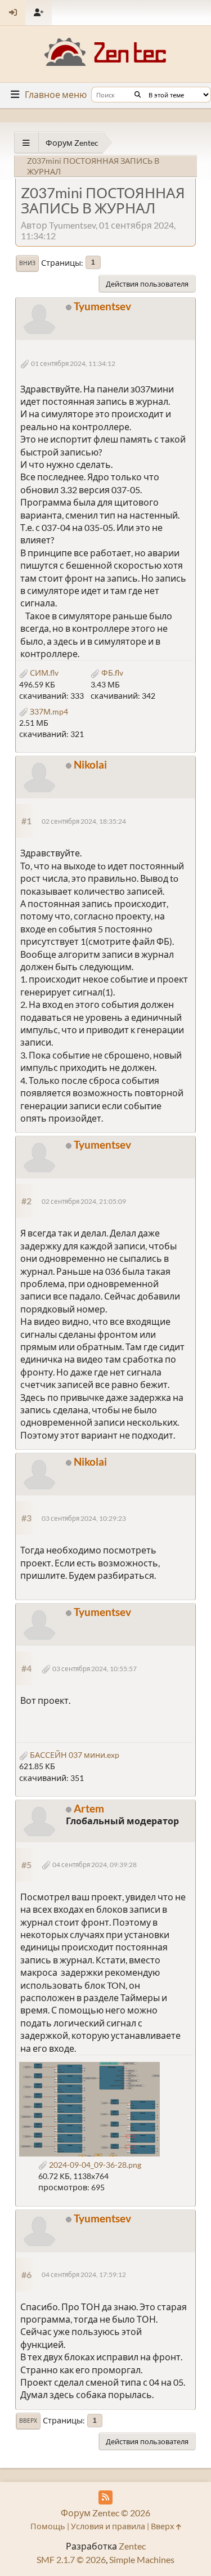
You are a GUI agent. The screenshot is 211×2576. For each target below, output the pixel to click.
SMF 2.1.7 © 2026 (71, 2559)
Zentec (132, 2546)
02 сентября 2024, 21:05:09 (84, 1201)
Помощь (48, 2526)
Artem (89, 1808)
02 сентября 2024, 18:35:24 (84, 821)
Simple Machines (142, 2559)
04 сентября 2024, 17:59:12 (84, 2274)
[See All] (26, 143)
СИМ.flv (43, 673)
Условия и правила (108, 2526)
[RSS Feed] (105, 2497)
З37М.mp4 (48, 711)
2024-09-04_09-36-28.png (94, 2165)
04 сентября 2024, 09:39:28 (95, 1865)
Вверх (28, 2421)
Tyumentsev (102, 306)
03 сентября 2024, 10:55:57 (95, 1669)
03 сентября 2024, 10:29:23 (84, 1518)
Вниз (27, 263)
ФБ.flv (111, 673)
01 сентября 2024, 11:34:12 (73, 363)
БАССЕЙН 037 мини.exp (74, 1755)
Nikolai (90, 764)
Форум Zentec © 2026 (105, 2513)
